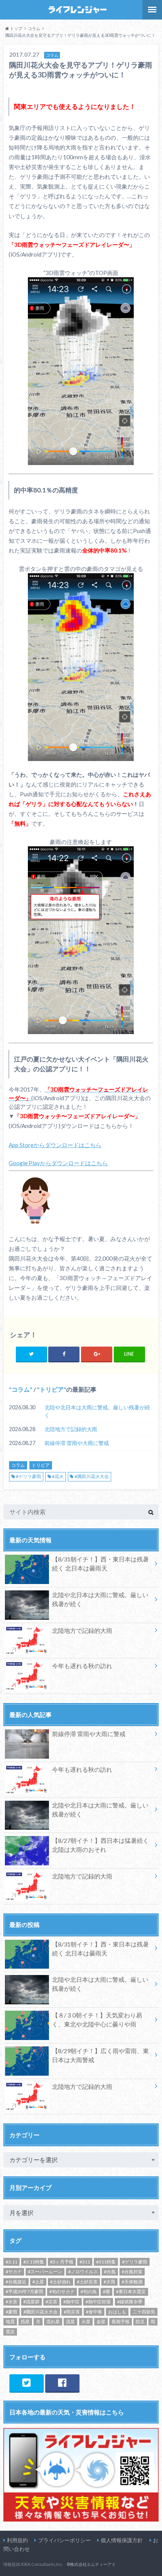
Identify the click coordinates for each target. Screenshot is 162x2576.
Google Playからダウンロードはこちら (58, 1163)
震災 (10, 2332)
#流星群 (31, 2302)
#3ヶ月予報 (62, 2262)
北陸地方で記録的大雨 (71, 1429)
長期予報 (121, 2322)
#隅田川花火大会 (92, 1476)
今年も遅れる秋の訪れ (82, 1666)
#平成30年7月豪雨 (24, 2291)
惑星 (25, 2322)
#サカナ (14, 2272)
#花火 (58, 1476)
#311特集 (106, 2262)
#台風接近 (16, 2282)
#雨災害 (72, 2312)
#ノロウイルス (83, 2272)
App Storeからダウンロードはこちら (55, 1145)
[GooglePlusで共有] (97, 1354)
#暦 (106, 2291)
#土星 (38, 2282)
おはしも (117, 2312)
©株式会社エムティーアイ (91, 2564)
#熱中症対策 (98, 2302)
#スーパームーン (45, 2272)
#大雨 (109, 2282)
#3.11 (11, 2262)
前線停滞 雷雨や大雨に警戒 (77, 1443)
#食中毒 (94, 2312)
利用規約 (17, 2540)
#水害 (11, 2302)
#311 (85, 2262)
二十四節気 (144, 2312)
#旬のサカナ (62, 2291)
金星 (101, 2322)
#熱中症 (71, 2302)
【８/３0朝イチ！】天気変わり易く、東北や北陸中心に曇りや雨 (97, 2020)
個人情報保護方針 (122, 2540)
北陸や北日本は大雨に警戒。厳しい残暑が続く (97, 1411)
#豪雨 (11, 2312)
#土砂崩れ (60, 2282)
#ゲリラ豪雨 (28, 1476)
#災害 (51, 2302)
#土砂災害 (87, 2282)
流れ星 (53, 2322)
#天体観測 (132, 2282)
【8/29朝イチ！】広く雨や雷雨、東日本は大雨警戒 (100, 2055)
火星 (86, 2322)
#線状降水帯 (130, 2302)
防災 (140, 2322)
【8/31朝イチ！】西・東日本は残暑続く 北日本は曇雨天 (100, 1564)
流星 (70, 2322)
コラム (21, 1389)
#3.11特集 (34, 2262)
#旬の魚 (89, 2291)
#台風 (110, 2272)
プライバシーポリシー (64, 2540)
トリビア (52, 1389)
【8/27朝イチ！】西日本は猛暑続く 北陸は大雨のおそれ (100, 1845)
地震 (10, 2322)
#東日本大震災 (131, 2291)
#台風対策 (132, 2272)
